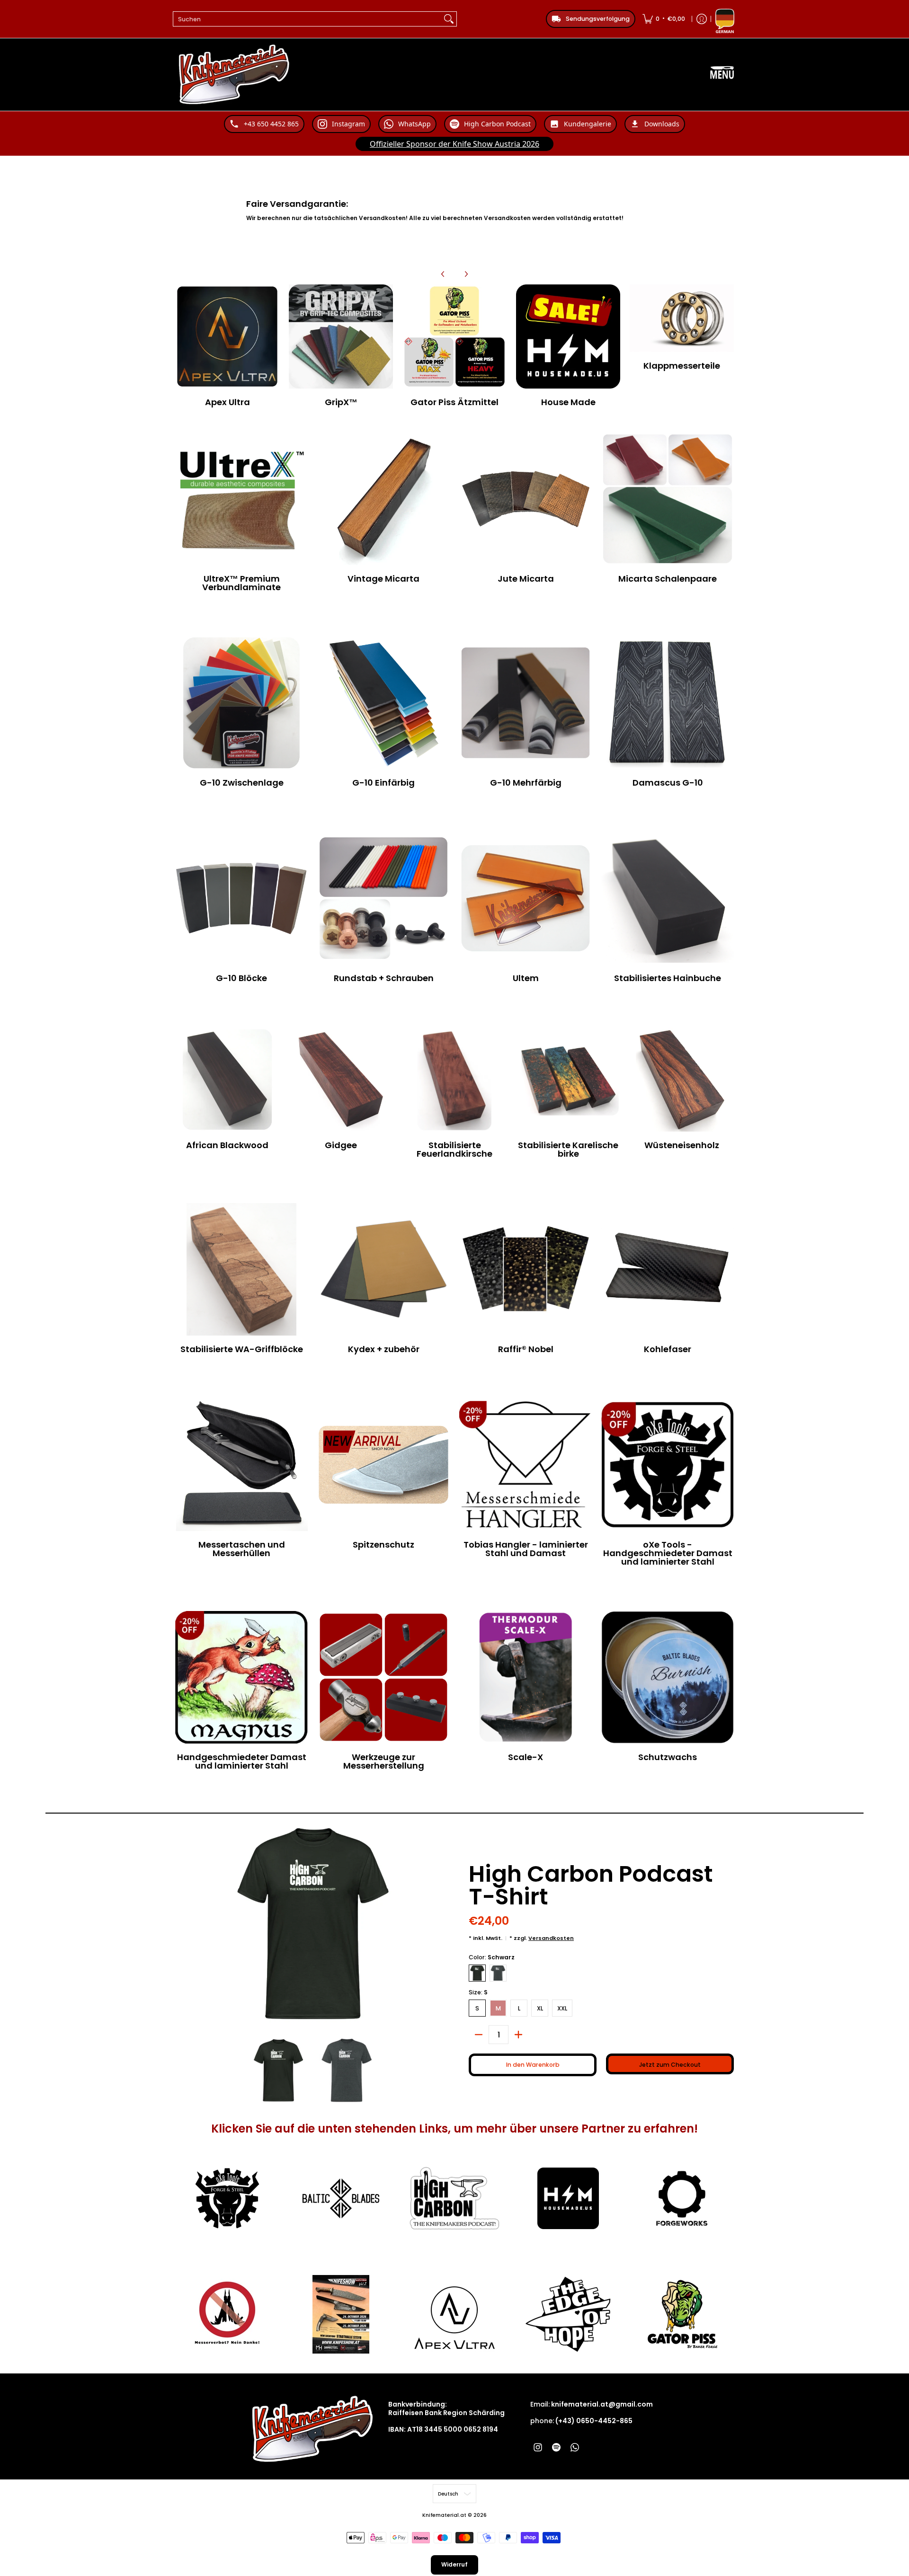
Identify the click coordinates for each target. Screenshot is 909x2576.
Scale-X (526, 1757)
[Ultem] (526, 898)
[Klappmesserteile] (682, 319)
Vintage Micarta (383, 579)
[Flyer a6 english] (341, 2314)
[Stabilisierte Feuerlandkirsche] (454, 1080)
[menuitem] (664, 19)
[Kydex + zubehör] (383, 1269)
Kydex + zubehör (384, 1349)
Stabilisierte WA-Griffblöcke (242, 1349)
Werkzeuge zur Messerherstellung (384, 1761)
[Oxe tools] (227, 2198)
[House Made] (568, 336)
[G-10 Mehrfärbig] (526, 703)
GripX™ (341, 402)
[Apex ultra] (454, 2314)
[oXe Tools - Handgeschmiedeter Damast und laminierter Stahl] (668, 1465)
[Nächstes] (466, 274)
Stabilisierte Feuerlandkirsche (454, 1149)
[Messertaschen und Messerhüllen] (241, 1465)
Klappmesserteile (682, 366)
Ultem (526, 978)
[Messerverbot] (227, 2314)
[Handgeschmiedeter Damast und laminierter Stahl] (241, 1677)
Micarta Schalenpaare (668, 579)
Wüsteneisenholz (682, 1145)
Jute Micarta (526, 579)
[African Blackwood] (227, 1080)
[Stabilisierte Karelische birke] (568, 1080)
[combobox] (307, 19)
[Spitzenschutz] (383, 1465)
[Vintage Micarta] (383, 499)
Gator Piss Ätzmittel (454, 402)
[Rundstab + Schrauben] (383, 898)
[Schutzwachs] (668, 1677)
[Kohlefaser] (668, 1269)
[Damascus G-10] (668, 703)
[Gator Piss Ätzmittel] (454, 336)
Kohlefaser (668, 1349)
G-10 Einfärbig (383, 783)
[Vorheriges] (443, 274)
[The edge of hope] (568, 2314)
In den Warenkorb (533, 2065)
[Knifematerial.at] (234, 75)
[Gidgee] (341, 1080)
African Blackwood (227, 1145)
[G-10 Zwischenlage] (241, 703)
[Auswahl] (518, 2035)
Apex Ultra (227, 402)
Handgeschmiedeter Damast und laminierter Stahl (242, 1761)
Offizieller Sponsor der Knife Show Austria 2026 (454, 144)
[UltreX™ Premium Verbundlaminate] (241, 499)
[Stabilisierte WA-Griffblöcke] (241, 1269)
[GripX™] (341, 336)
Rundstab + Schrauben (384, 978)
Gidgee (341, 1145)
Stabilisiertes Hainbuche (668, 978)
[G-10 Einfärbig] (383, 703)
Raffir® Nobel (526, 1349)
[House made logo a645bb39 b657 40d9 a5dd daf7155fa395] (568, 2198)
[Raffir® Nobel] (526, 1269)
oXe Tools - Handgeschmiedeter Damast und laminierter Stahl (668, 1553)
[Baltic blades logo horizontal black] (341, 2198)
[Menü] (722, 75)
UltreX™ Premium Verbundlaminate (241, 583)
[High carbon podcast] (454, 2199)
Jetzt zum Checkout (670, 2065)
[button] (538, 2447)
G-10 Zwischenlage (242, 783)
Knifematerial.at (444, 2515)
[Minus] (479, 2035)
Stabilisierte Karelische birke (568, 1149)
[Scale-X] (526, 1677)
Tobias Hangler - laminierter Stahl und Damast (526, 1549)
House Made (568, 402)
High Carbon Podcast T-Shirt (591, 1885)
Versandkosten (551, 1938)
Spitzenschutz (383, 1545)
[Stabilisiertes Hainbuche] (668, 898)
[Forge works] (682, 2198)
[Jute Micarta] (526, 499)
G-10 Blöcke (241, 978)
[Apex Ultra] (227, 336)
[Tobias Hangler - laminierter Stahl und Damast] (526, 1465)
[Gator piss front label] (682, 2314)
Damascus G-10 (668, 783)
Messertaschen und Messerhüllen (242, 1549)
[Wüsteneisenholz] (682, 1080)
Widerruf (454, 2564)
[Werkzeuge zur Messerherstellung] (383, 1677)
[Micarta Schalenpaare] (668, 499)
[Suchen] (449, 19)
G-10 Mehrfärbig (526, 783)
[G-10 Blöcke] (241, 898)
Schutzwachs (668, 1757)
